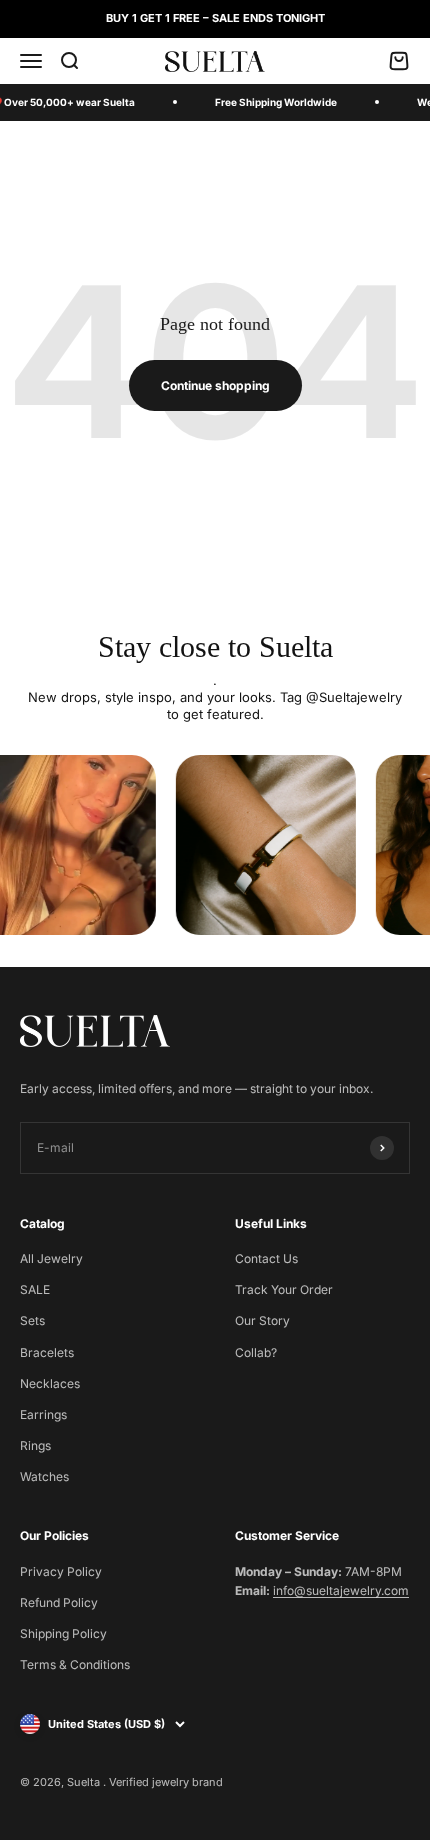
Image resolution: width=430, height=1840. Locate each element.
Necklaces (50, 1383)
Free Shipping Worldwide (276, 102)
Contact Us (266, 1258)
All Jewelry (51, 1258)
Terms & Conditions (75, 1664)
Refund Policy (59, 1602)
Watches (44, 1476)
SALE (35, 1289)
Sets (32, 1320)
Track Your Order (284, 1289)
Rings (35, 1445)
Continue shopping (215, 385)
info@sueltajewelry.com (341, 1590)
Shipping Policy (63, 1633)
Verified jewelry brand (166, 1782)
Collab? (256, 1352)
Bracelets (47, 1352)
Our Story (262, 1320)
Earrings (43, 1414)
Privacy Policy (61, 1571)
